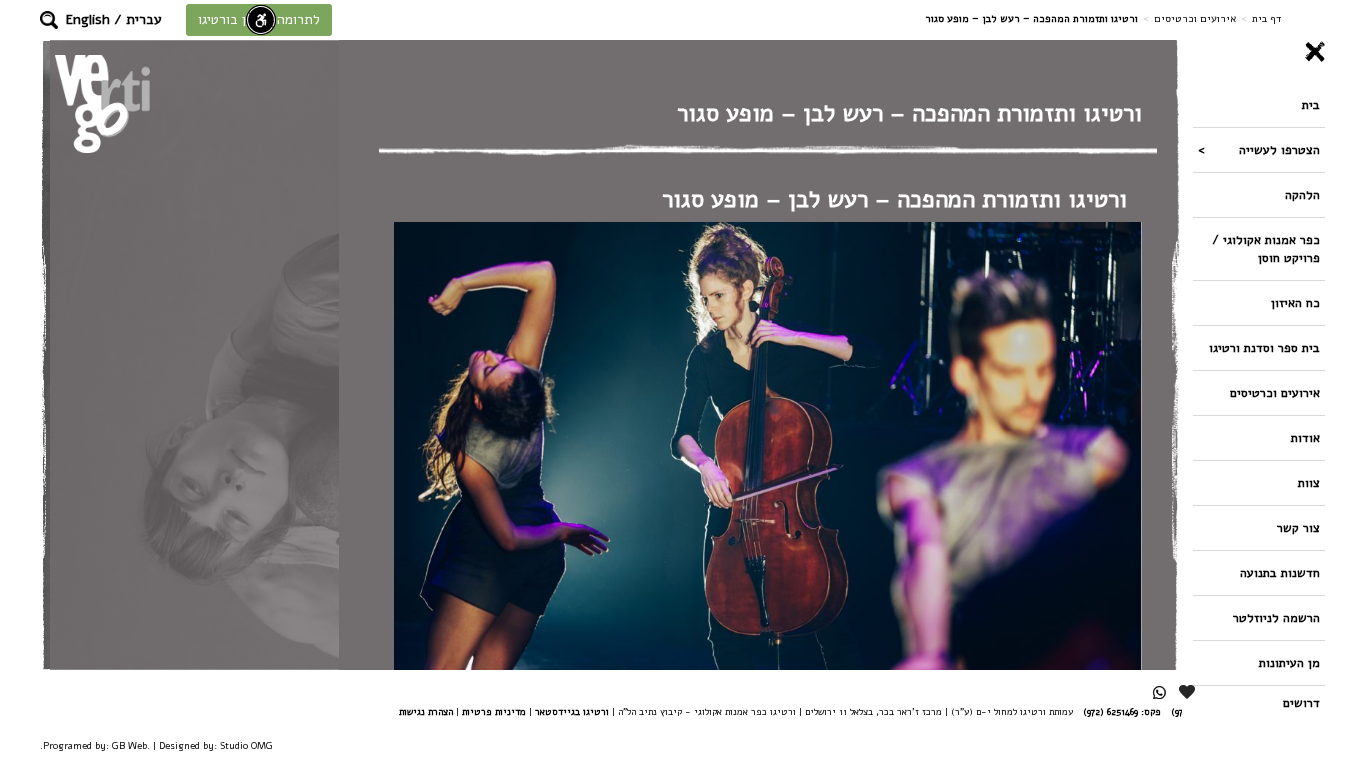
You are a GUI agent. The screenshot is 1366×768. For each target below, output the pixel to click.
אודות (1305, 437)
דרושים (1301, 702)
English (88, 19)
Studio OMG (246, 745)
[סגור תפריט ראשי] (1259, 52)
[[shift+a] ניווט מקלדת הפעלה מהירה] (261, 20)
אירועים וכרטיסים (1195, 18)
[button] (49, 20)
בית (1311, 104)
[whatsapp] (1159, 692)
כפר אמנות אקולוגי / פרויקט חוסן (1266, 248)
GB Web (129, 745)
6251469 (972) (1110, 711)
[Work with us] (1188, 692)
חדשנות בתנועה (1280, 572)
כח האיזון (1295, 302)
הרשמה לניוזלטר (1276, 617)
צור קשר (1298, 527)
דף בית (1266, 18)
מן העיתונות (1289, 662)
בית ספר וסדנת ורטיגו (1264, 347)
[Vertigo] (102, 103)
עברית (144, 19)
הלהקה (1302, 194)
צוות (1309, 482)
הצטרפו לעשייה (1279, 149)
